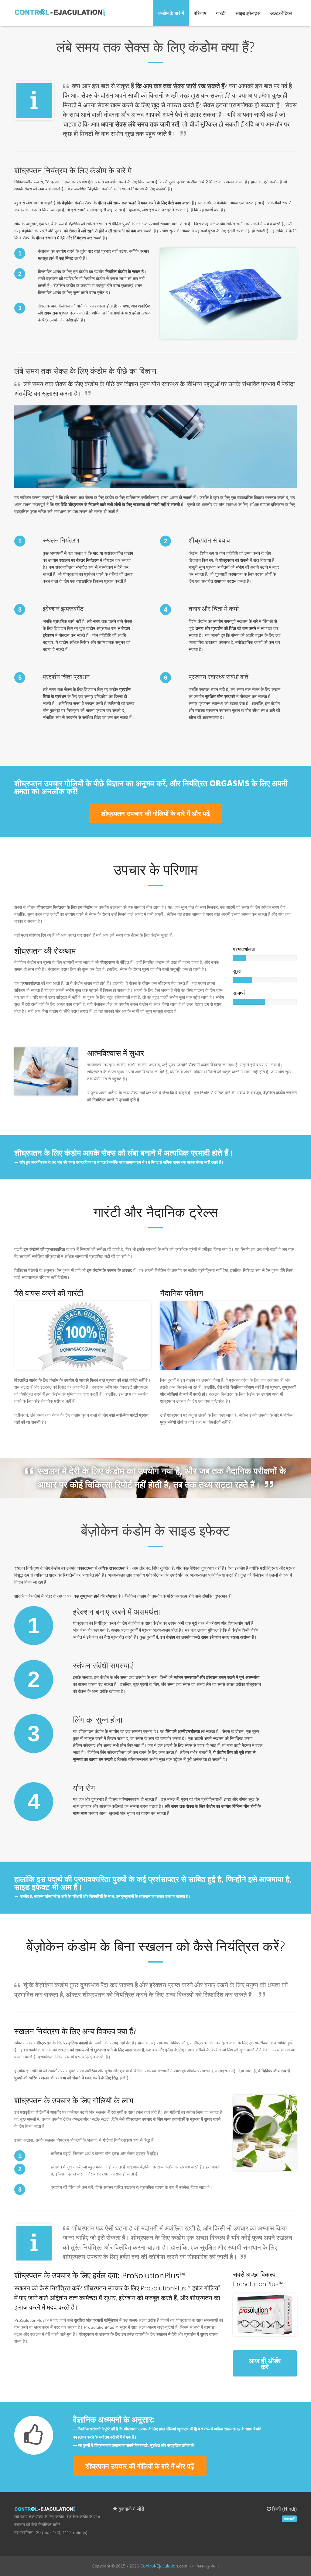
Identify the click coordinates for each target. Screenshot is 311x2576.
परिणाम (200, 13)
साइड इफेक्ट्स (248, 13)
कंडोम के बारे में (171, 13)
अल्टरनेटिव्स (281, 13)
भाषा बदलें (289, 2519)
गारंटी (221, 13)
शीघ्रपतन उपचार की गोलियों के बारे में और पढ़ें (155, 813)
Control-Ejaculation (159, 2566)
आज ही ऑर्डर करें (265, 2363)
